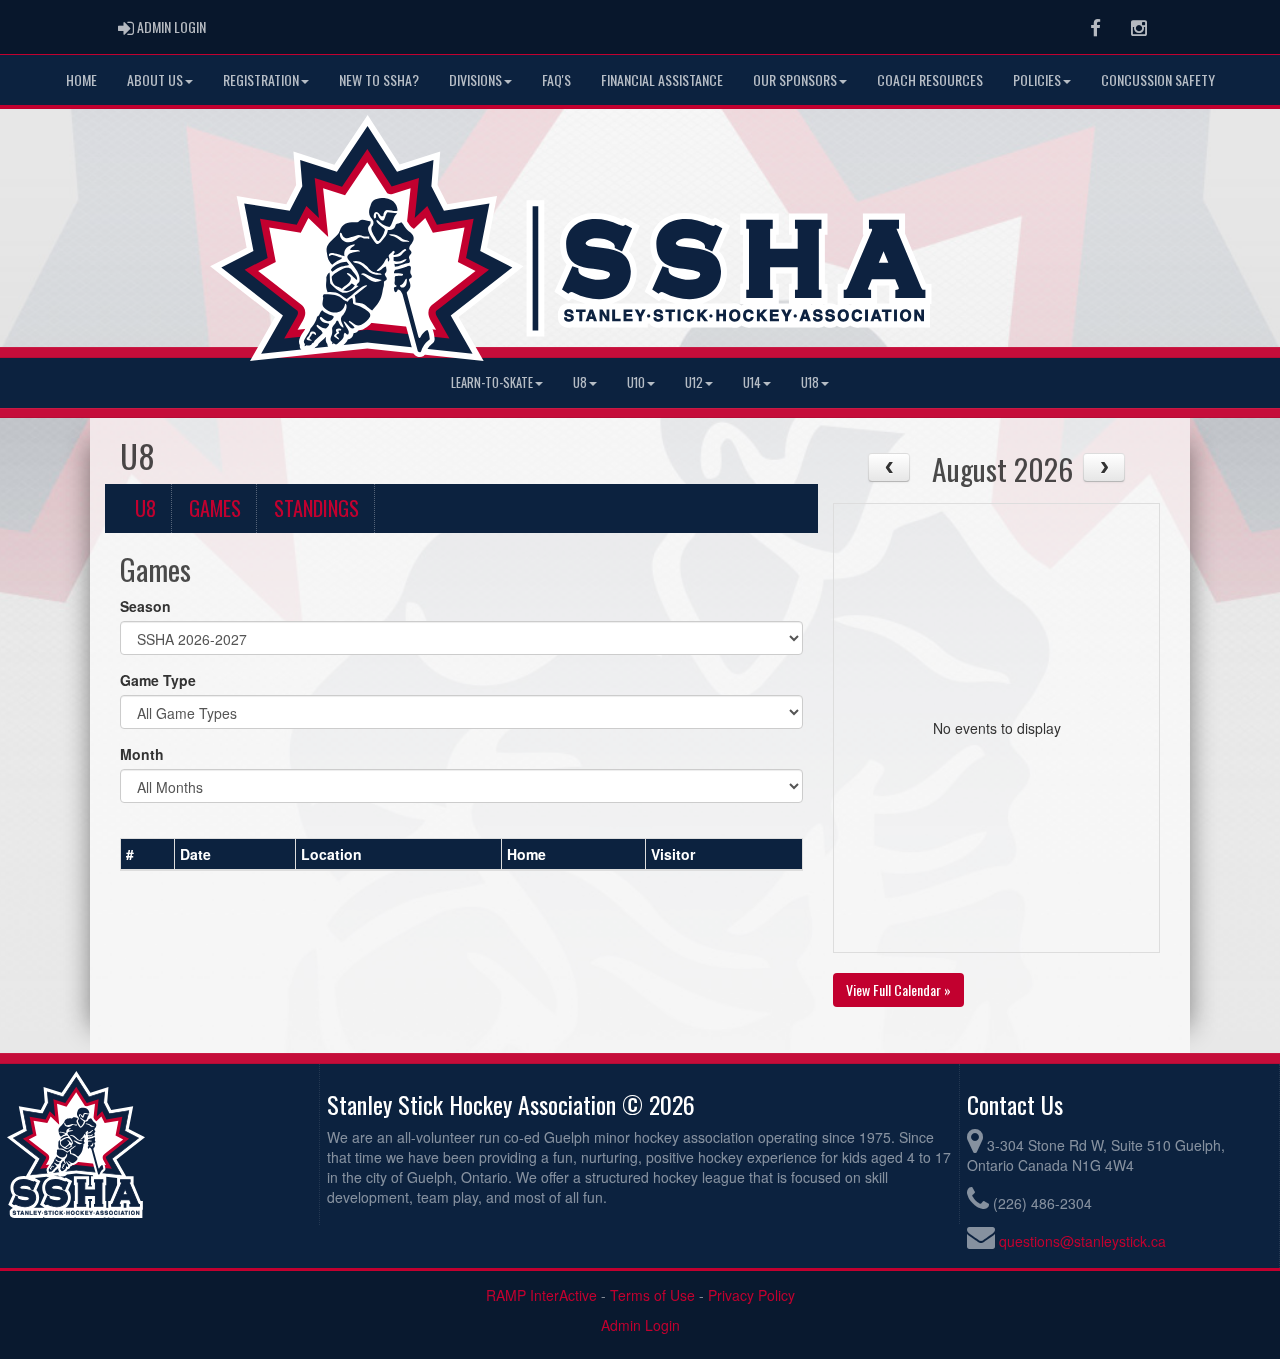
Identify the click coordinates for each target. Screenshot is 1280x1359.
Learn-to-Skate (492, 382)
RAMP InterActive (541, 1295)
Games (215, 508)
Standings (316, 508)
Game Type (158, 680)
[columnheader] (148, 854)
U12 (694, 382)
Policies (1037, 79)
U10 (636, 382)
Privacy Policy (751, 1295)
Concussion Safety (1158, 79)
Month (142, 754)
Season (145, 606)
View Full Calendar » (898, 989)
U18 (810, 382)
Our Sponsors (795, 79)
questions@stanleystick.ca (1082, 1241)
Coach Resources (930, 79)
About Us (155, 79)
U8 (580, 382)
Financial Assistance (662, 79)
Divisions (475, 79)
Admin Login (640, 1325)
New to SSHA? (379, 79)
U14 (752, 382)
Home (81, 79)
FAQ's (556, 79)
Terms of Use (652, 1295)
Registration (261, 79)
